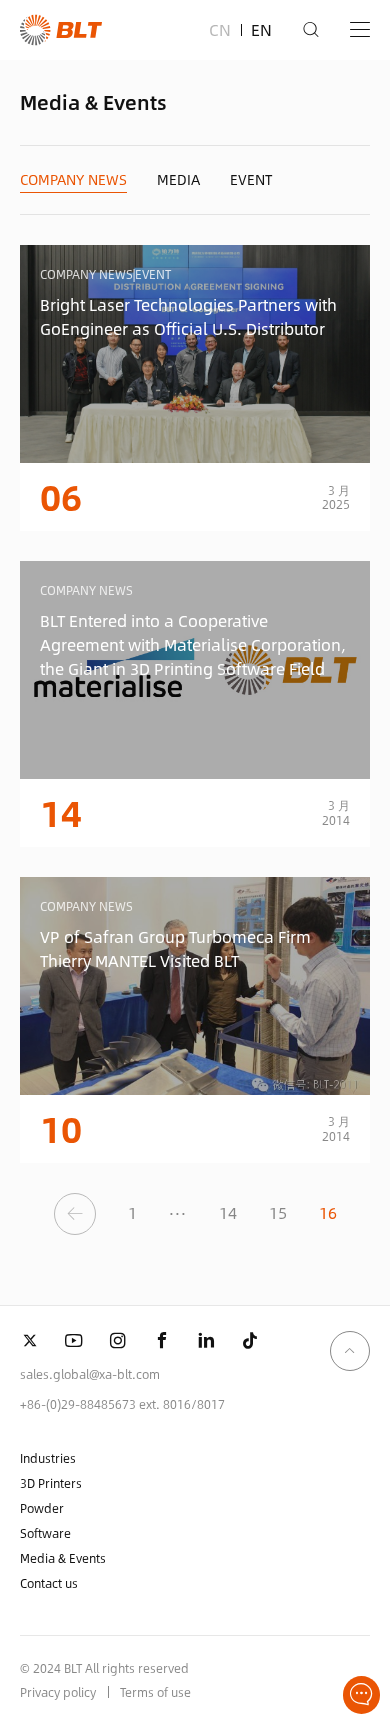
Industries (48, 1458)
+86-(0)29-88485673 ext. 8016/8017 (122, 1404)
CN (220, 29)
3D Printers (51, 1483)
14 (228, 1212)
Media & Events (63, 1558)
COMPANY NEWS (73, 179)
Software (45, 1533)
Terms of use (155, 1692)
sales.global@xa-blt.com (90, 1374)
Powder (42, 1508)
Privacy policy (58, 1692)
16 (328, 1212)
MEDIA (178, 179)
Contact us (49, 1583)
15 (278, 1212)
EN (261, 29)
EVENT (251, 179)
